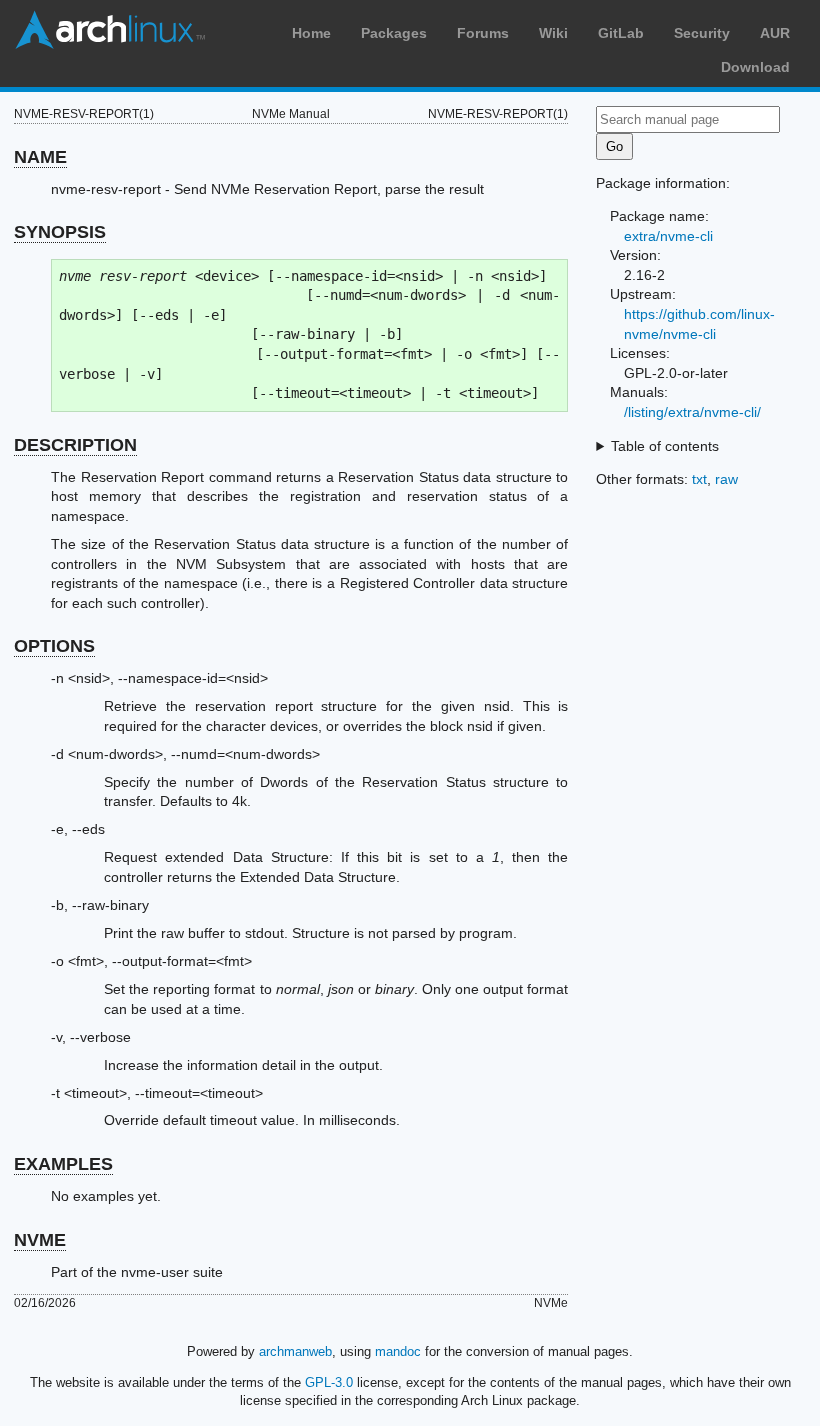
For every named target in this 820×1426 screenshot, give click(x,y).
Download (755, 67)
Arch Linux (110, 30)
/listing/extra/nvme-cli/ (692, 412)
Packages (394, 33)
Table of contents (665, 446)
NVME (40, 1240)
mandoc (398, 1351)
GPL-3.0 (329, 1382)
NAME (40, 157)
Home (311, 33)
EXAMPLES (63, 1164)
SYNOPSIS (60, 232)
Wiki (553, 33)
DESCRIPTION (75, 445)
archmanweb (295, 1351)
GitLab (621, 33)
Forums (483, 33)
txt (699, 479)
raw (726, 479)
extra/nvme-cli (668, 236)
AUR (775, 33)
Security (702, 33)
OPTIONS (54, 646)
